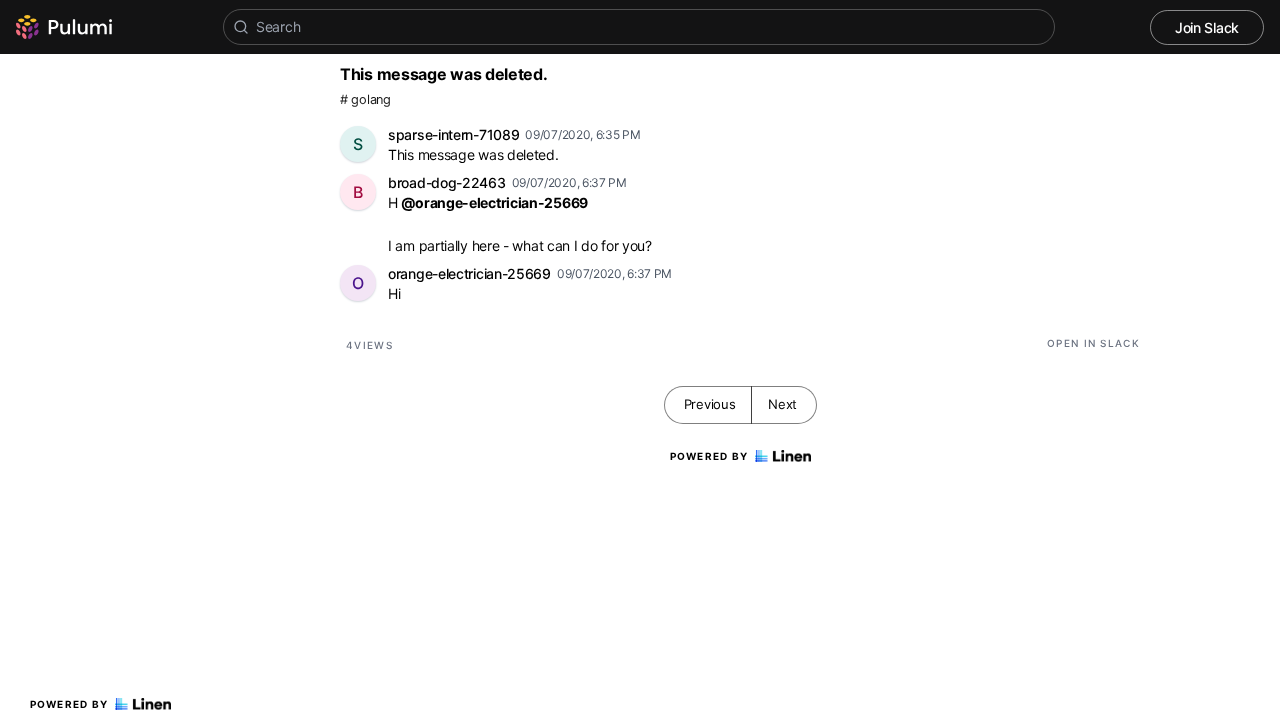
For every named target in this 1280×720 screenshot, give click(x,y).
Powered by (69, 704)
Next (782, 404)
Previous (710, 404)
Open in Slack (1093, 343)
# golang (365, 99)
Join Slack (1207, 27)
